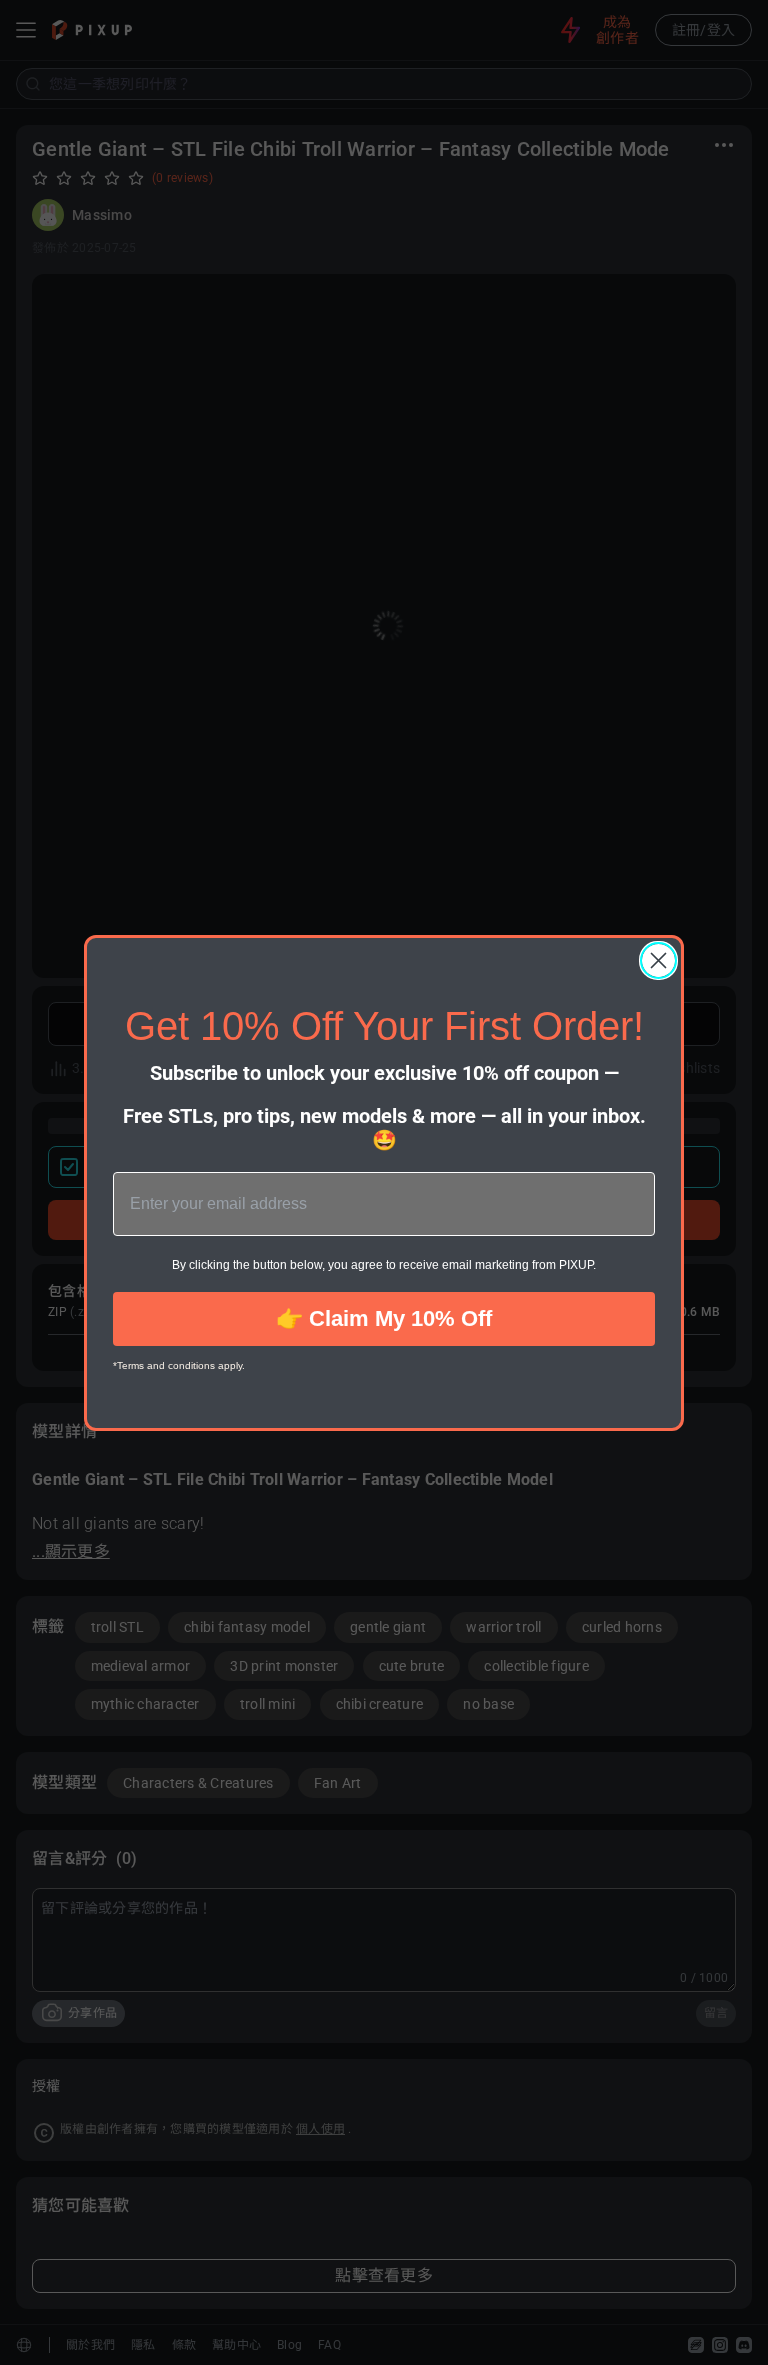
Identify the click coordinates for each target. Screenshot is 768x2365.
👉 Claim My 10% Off (384, 1318)
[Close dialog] (658, 960)
